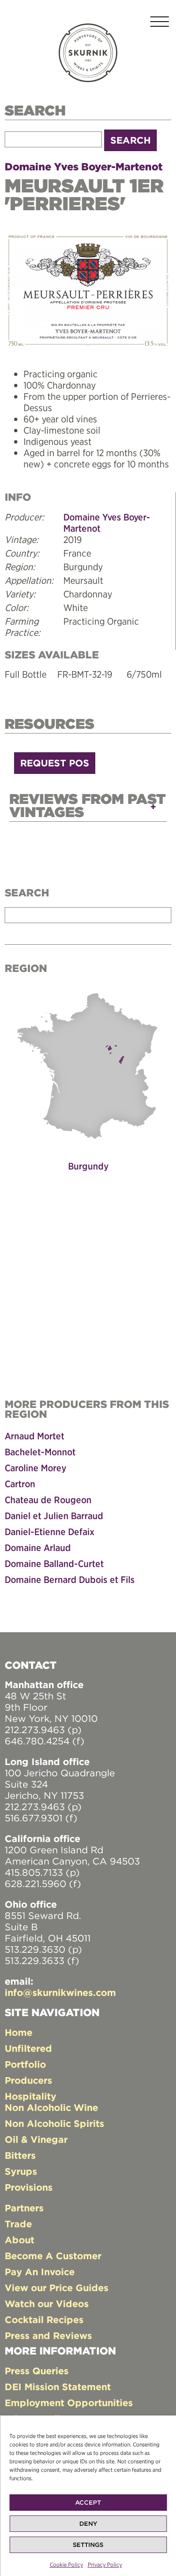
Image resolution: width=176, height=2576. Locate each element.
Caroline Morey (35, 1468)
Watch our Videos (47, 2304)
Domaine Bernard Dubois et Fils (70, 1579)
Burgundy (88, 1166)
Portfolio (25, 2064)
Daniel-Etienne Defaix (50, 1532)
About (19, 2240)
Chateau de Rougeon (48, 1500)
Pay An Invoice (40, 2272)
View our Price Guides (57, 2288)
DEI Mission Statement (58, 2387)
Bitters (20, 2155)
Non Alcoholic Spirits (54, 2123)
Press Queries (37, 2371)
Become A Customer (53, 2256)
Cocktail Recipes (44, 2320)
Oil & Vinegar (36, 2139)
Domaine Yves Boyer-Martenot (84, 167)
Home (19, 2032)
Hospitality (31, 2096)
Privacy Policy (105, 2565)
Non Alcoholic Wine (51, 2107)
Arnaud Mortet (34, 1436)
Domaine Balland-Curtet (54, 1563)
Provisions (29, 2187)
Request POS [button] (55, 763)
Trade (18, 2224)
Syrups (21, 2171)
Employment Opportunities (69, 2403)
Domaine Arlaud (38, 1548)
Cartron (20, 1484)
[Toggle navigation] (160, 23)
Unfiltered (28, 2048)
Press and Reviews (48, 2335)
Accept (88, 2503)
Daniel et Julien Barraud (54, 1516)
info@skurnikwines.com (60, 1992)
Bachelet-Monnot (40, 1452)
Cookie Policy (66, 2565)
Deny (88, 2524)
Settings (88, 2545)
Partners (24, 2208)
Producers (28, 2080)
